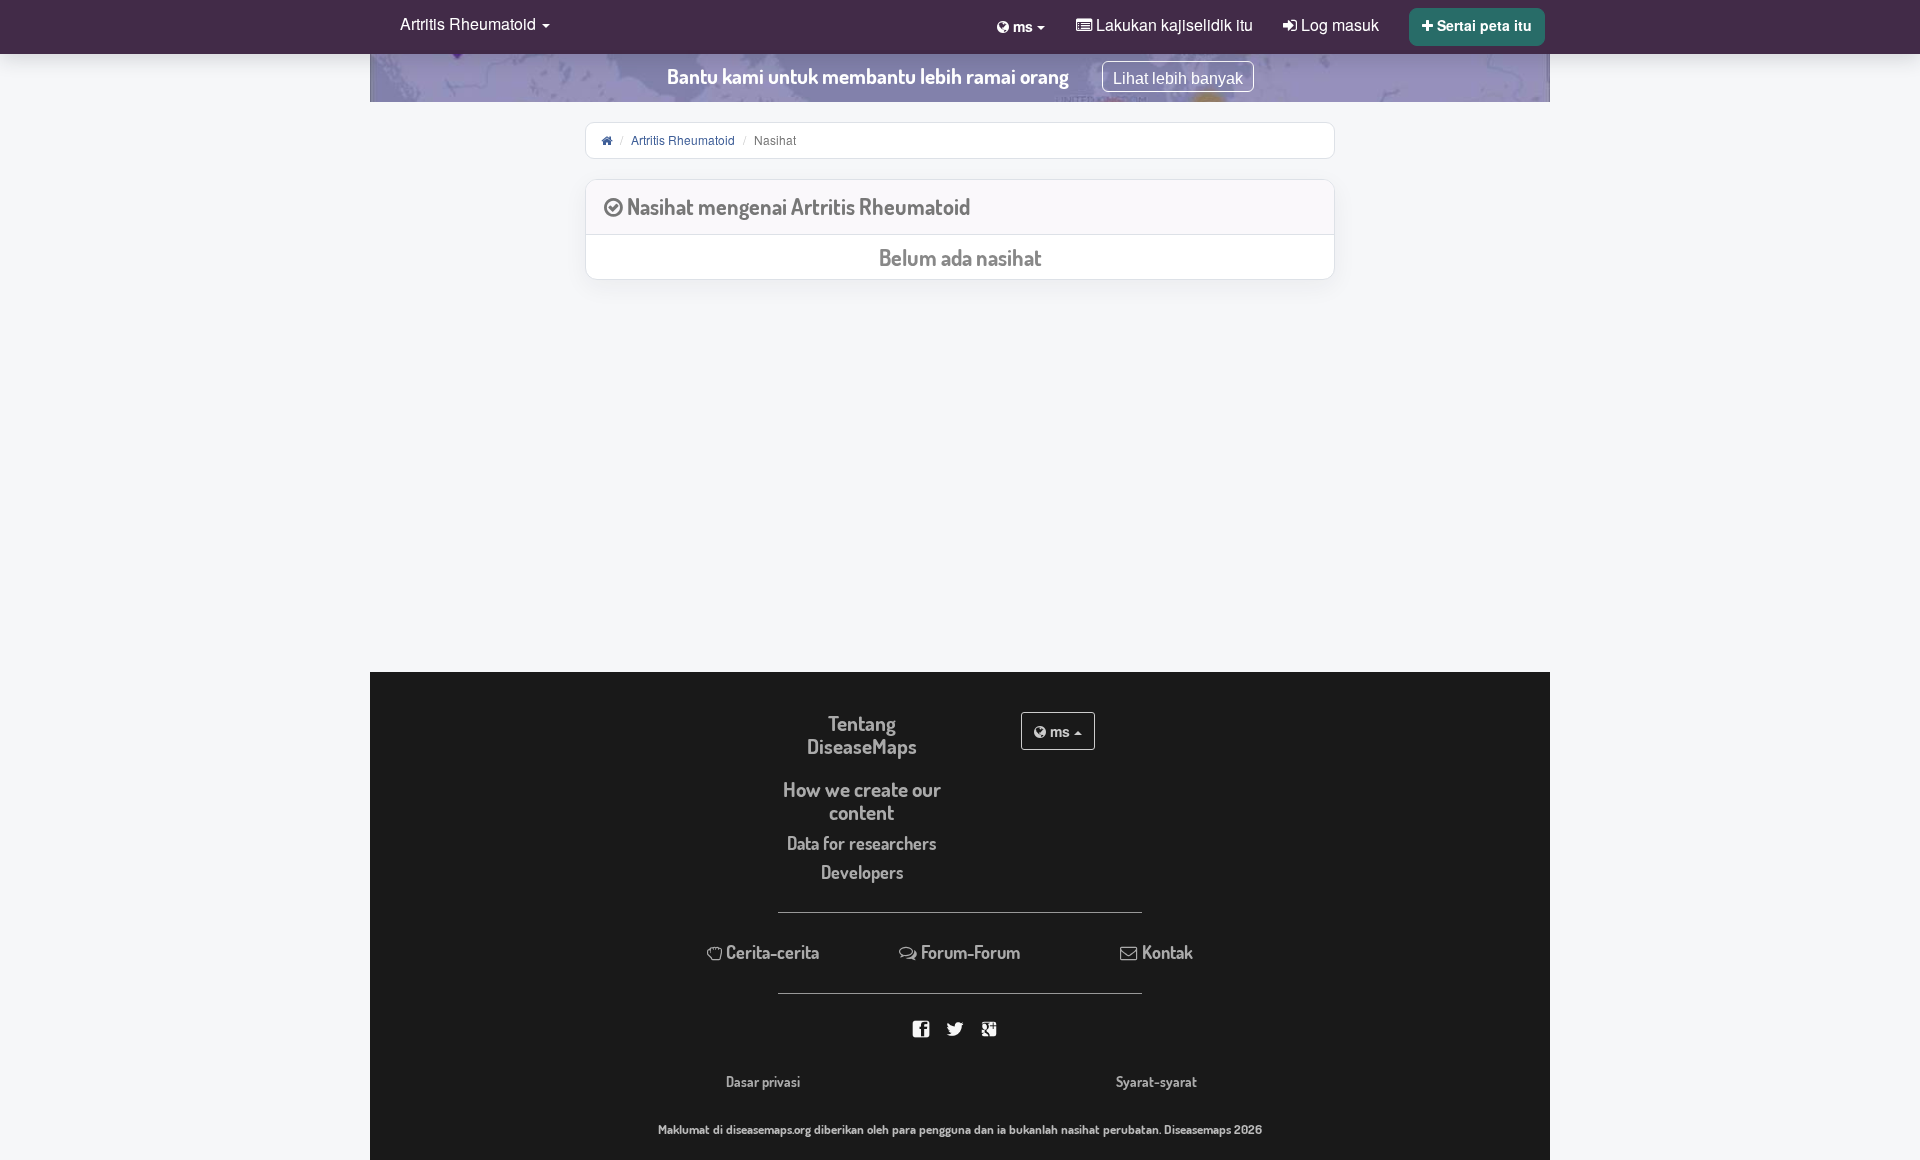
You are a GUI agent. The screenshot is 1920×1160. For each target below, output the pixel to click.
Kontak (1165, 952)
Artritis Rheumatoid (683, 139)
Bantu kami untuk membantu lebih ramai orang (868, 76)
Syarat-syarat (1156, 1081)
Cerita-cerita (770, 952)
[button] (470, 25)
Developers (862, 872)
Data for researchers (861, 843)
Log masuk (1338, 24)
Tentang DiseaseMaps (862, 734)
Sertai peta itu (1482, 25)
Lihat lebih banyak (1178, 78)
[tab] (960, 207)
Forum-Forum (968, 952)
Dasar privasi (763, 1081)
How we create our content (862, 800)
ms (1060, 731)
